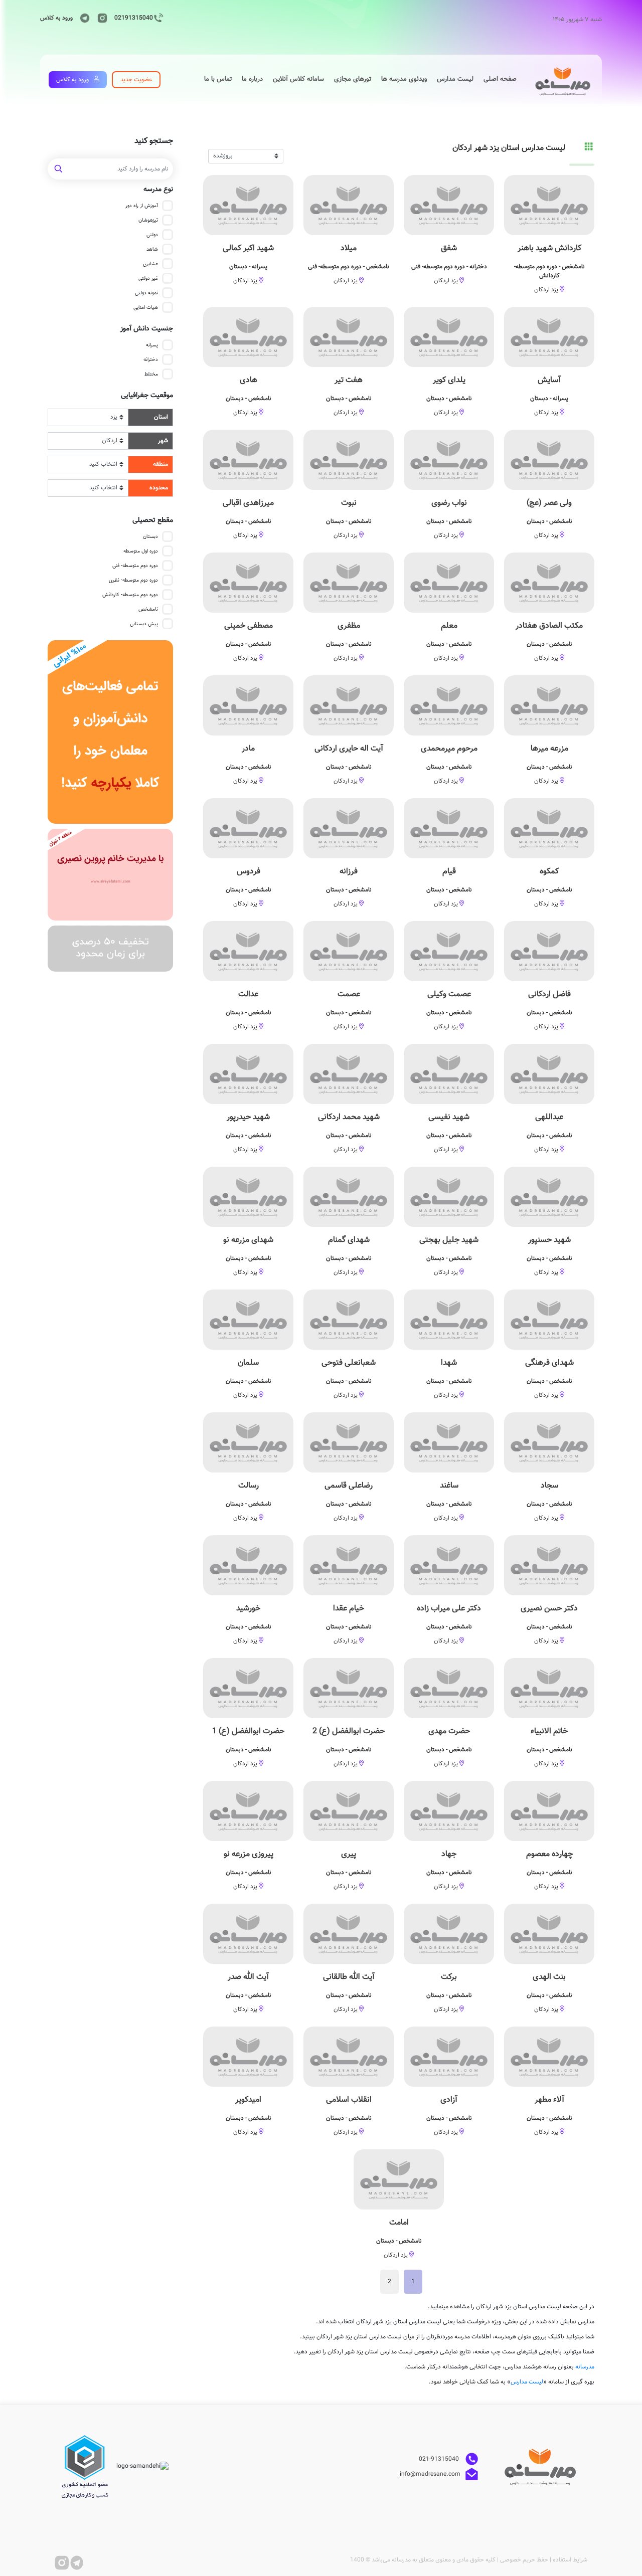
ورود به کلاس (56, 18)
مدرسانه (585, 2367)
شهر (163, 441)
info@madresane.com (430, 2474)
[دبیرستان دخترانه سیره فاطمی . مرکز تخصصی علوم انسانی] (110, 875)
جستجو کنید (154, 141)
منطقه (160, 464)
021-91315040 (440, 2459)
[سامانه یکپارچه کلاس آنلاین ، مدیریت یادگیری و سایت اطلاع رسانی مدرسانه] (110, 732)
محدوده (159, 488)
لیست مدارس (527, 2382)
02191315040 (134, 18)
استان (161, 417)
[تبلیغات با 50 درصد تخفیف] (110, 949)
